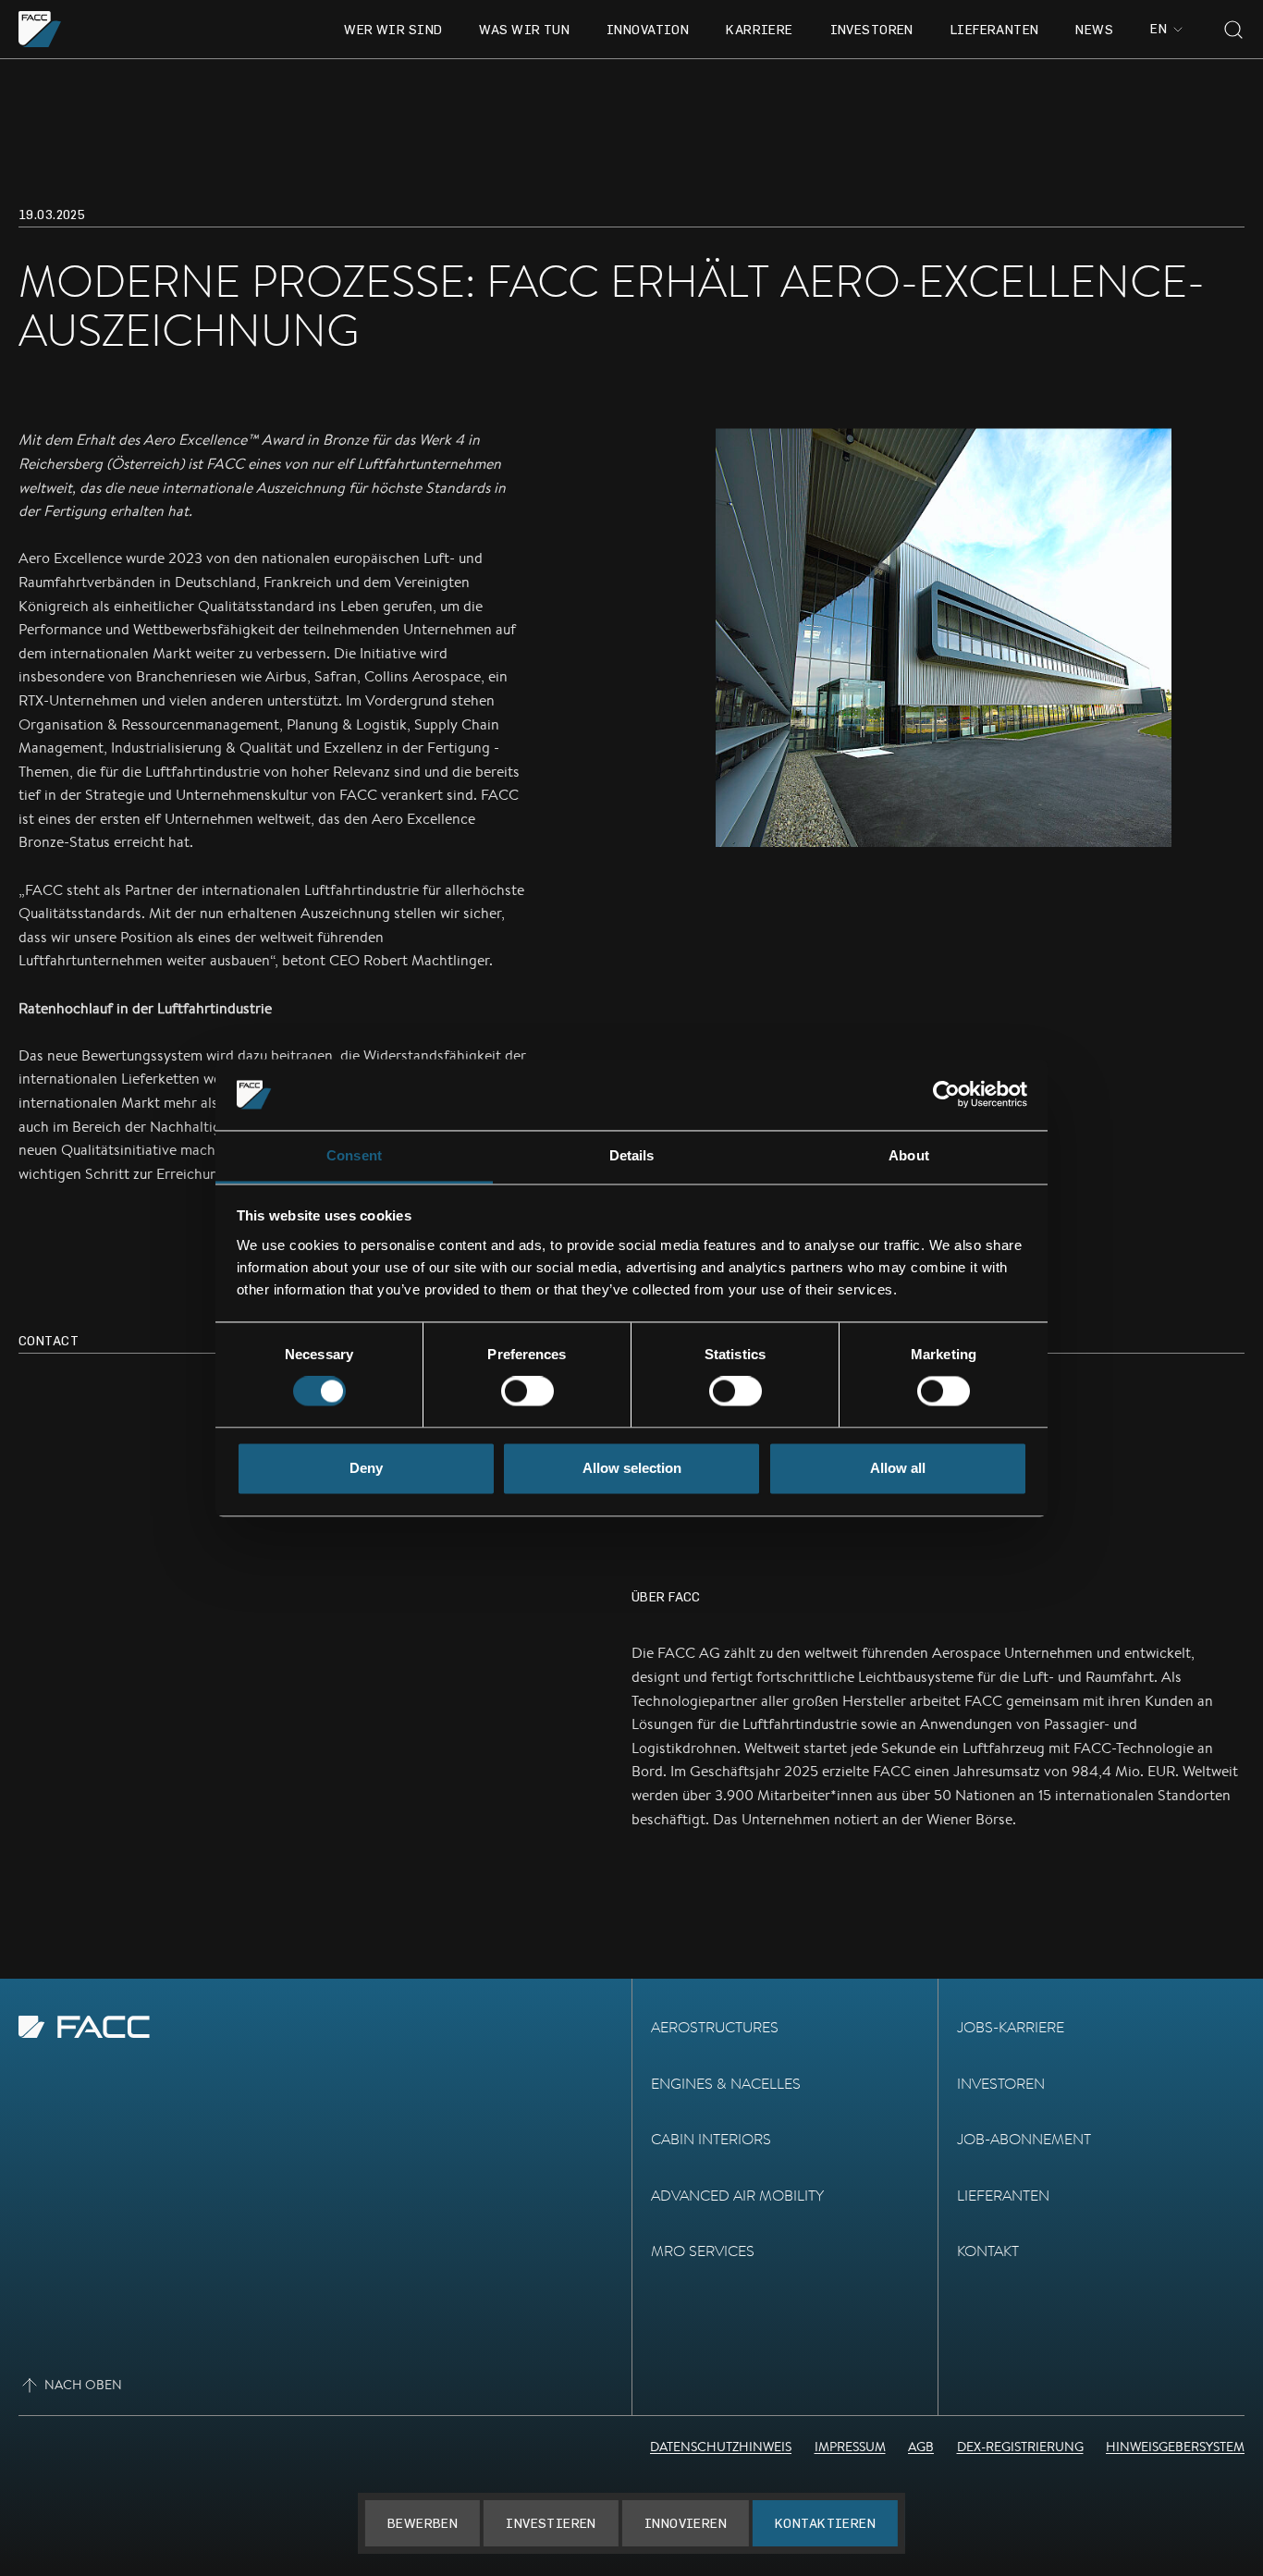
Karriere (759, 29)
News (1094, 29)
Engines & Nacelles (726, 2084)
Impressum (850, 2447)
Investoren (872, 29)
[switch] (527, 1392)
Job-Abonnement (1024, 2139)
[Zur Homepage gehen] (40, 29)
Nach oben (83, 2385)
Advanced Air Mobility (737, 2196)
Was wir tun (524, 29)
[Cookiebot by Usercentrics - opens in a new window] (946, 1095)
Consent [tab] (354, 1155)
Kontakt (988, 2251)
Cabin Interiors (711, 2139)
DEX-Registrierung (1020, 2447)
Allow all (898, 1468)
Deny (366, 1468)
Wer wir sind (393, 29)
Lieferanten (995, 29)
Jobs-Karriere (1011, 2027)
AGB (921, 2447)
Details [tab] (632, 1155)
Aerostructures (715, 2027)
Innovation (648, 29)
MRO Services (703, 2251)
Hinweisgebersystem (1175, 2447)
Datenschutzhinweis (721, 2447)
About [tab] (909, 1155)
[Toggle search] (1233, 30)
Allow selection (632, 1468)
